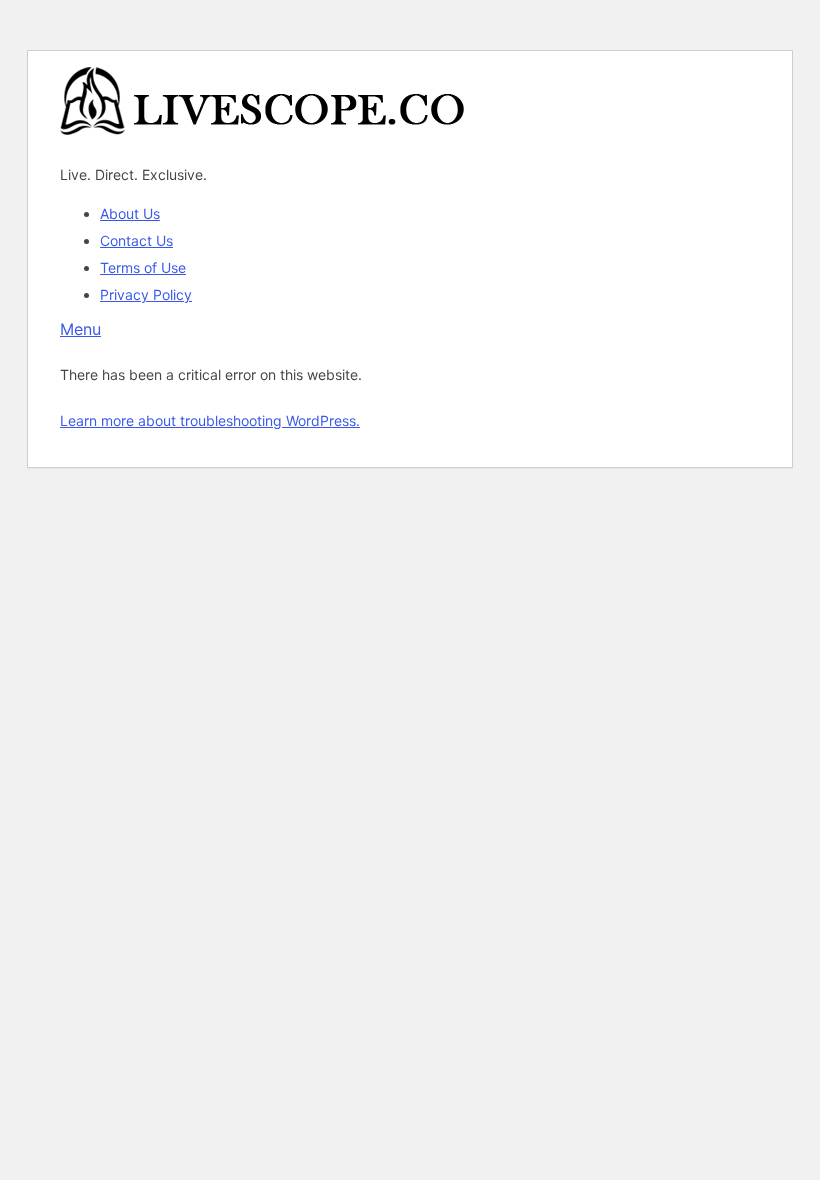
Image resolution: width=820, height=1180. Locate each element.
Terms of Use (143, 267)
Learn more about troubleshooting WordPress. (210, 420)
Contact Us (136, 240)
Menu (80, 329)
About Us (130, 213)
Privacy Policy (146, 294)
